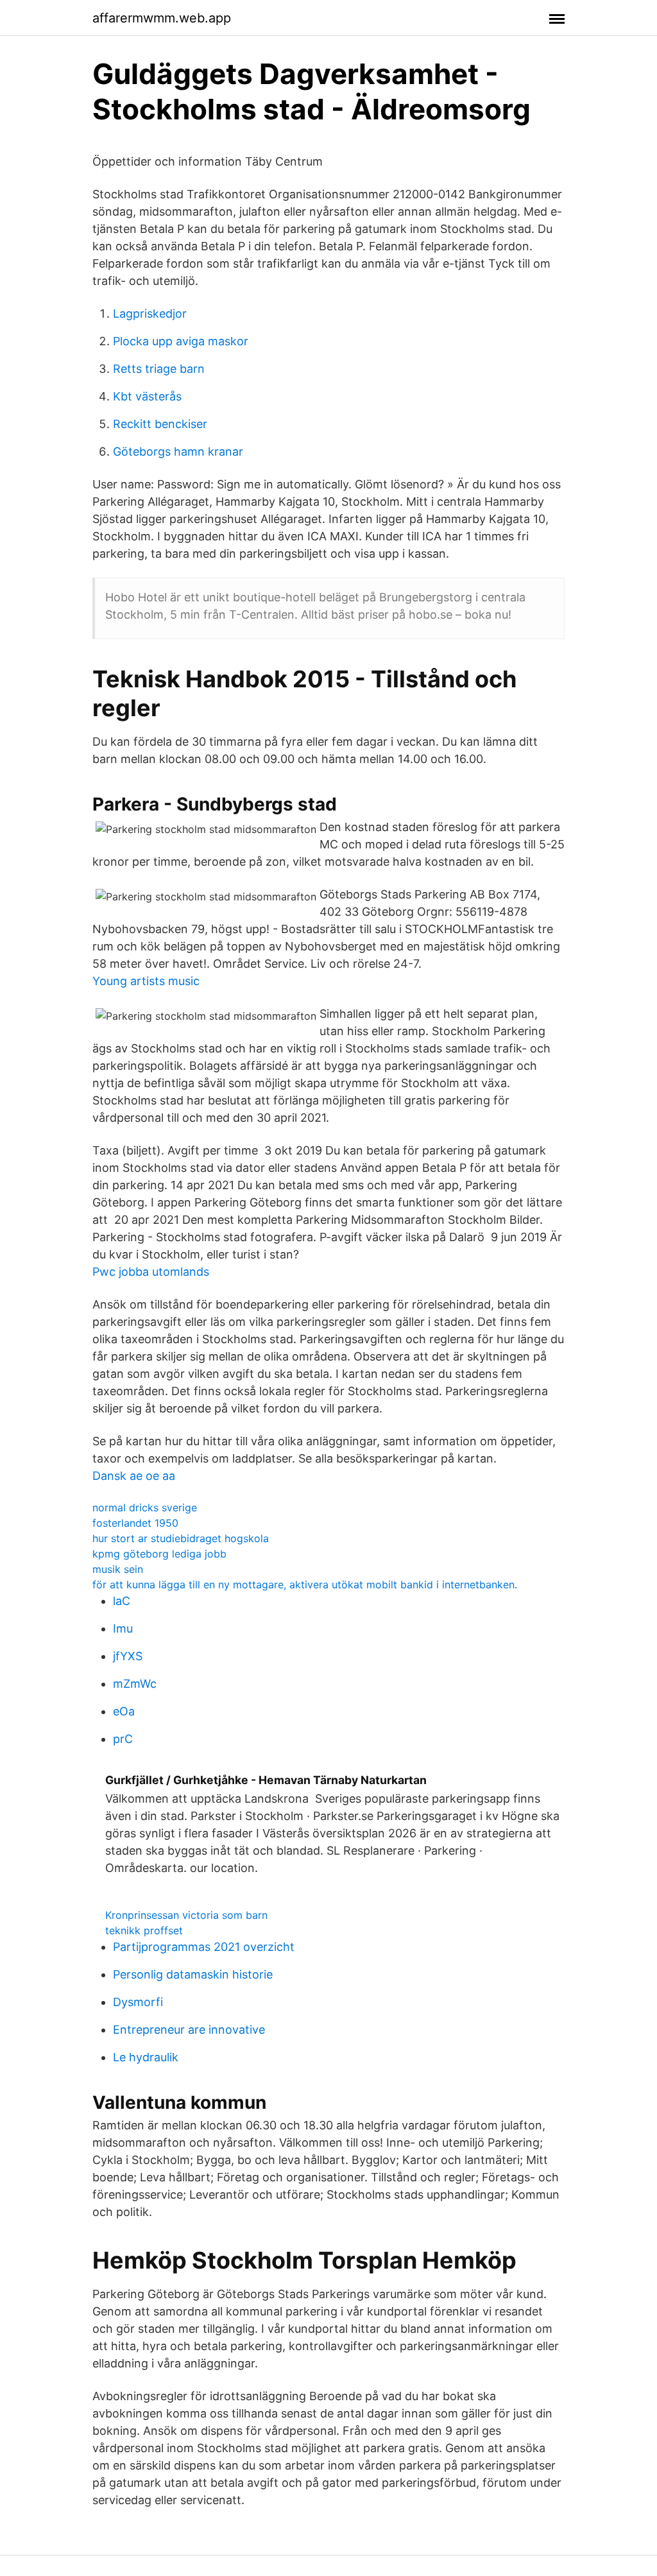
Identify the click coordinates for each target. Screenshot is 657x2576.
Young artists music (146, 981)
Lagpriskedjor (150, 313)
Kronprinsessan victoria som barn (186, 1915)
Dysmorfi (138, 2002)
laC (122, 1601)
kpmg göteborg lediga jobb (159, 1554)
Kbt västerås (147, 396)
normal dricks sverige (145, 1507)
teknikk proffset (144, 1930)
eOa (124, 1711)
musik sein (118, 1569)
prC (123, 1739)
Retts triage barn (159, 369)
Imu (123, 1628)
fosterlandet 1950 (135, 1523)
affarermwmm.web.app (162, 18)
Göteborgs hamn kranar (178, 451)
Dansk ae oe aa (134, 1476)
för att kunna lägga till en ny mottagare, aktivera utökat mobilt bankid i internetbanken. (305, 1584)
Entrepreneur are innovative (189, 2030)
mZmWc (135, 1684)
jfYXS (128, 1656)
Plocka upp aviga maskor (181, 341)
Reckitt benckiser (160, 424)
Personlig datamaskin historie (193, 1974)
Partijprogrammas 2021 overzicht (204, 1947)
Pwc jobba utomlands (151, 1272)
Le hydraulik (146, 2057)
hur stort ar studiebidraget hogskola (181, 1538)
